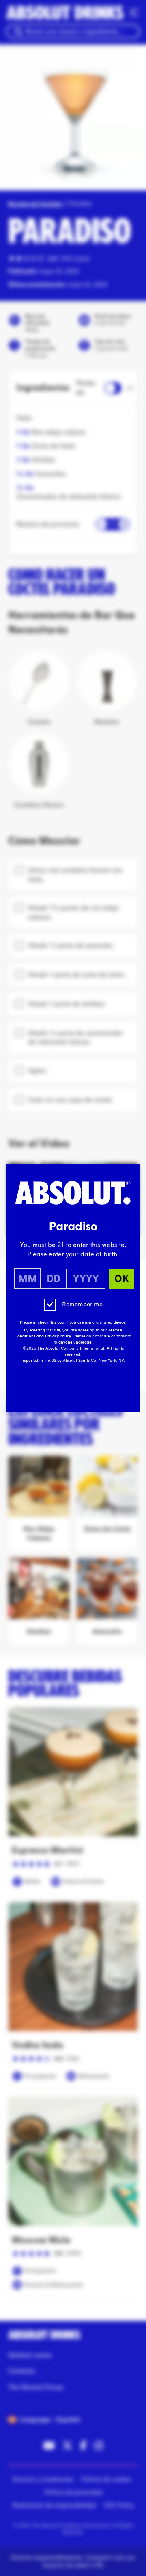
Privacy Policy (58, 1336)
